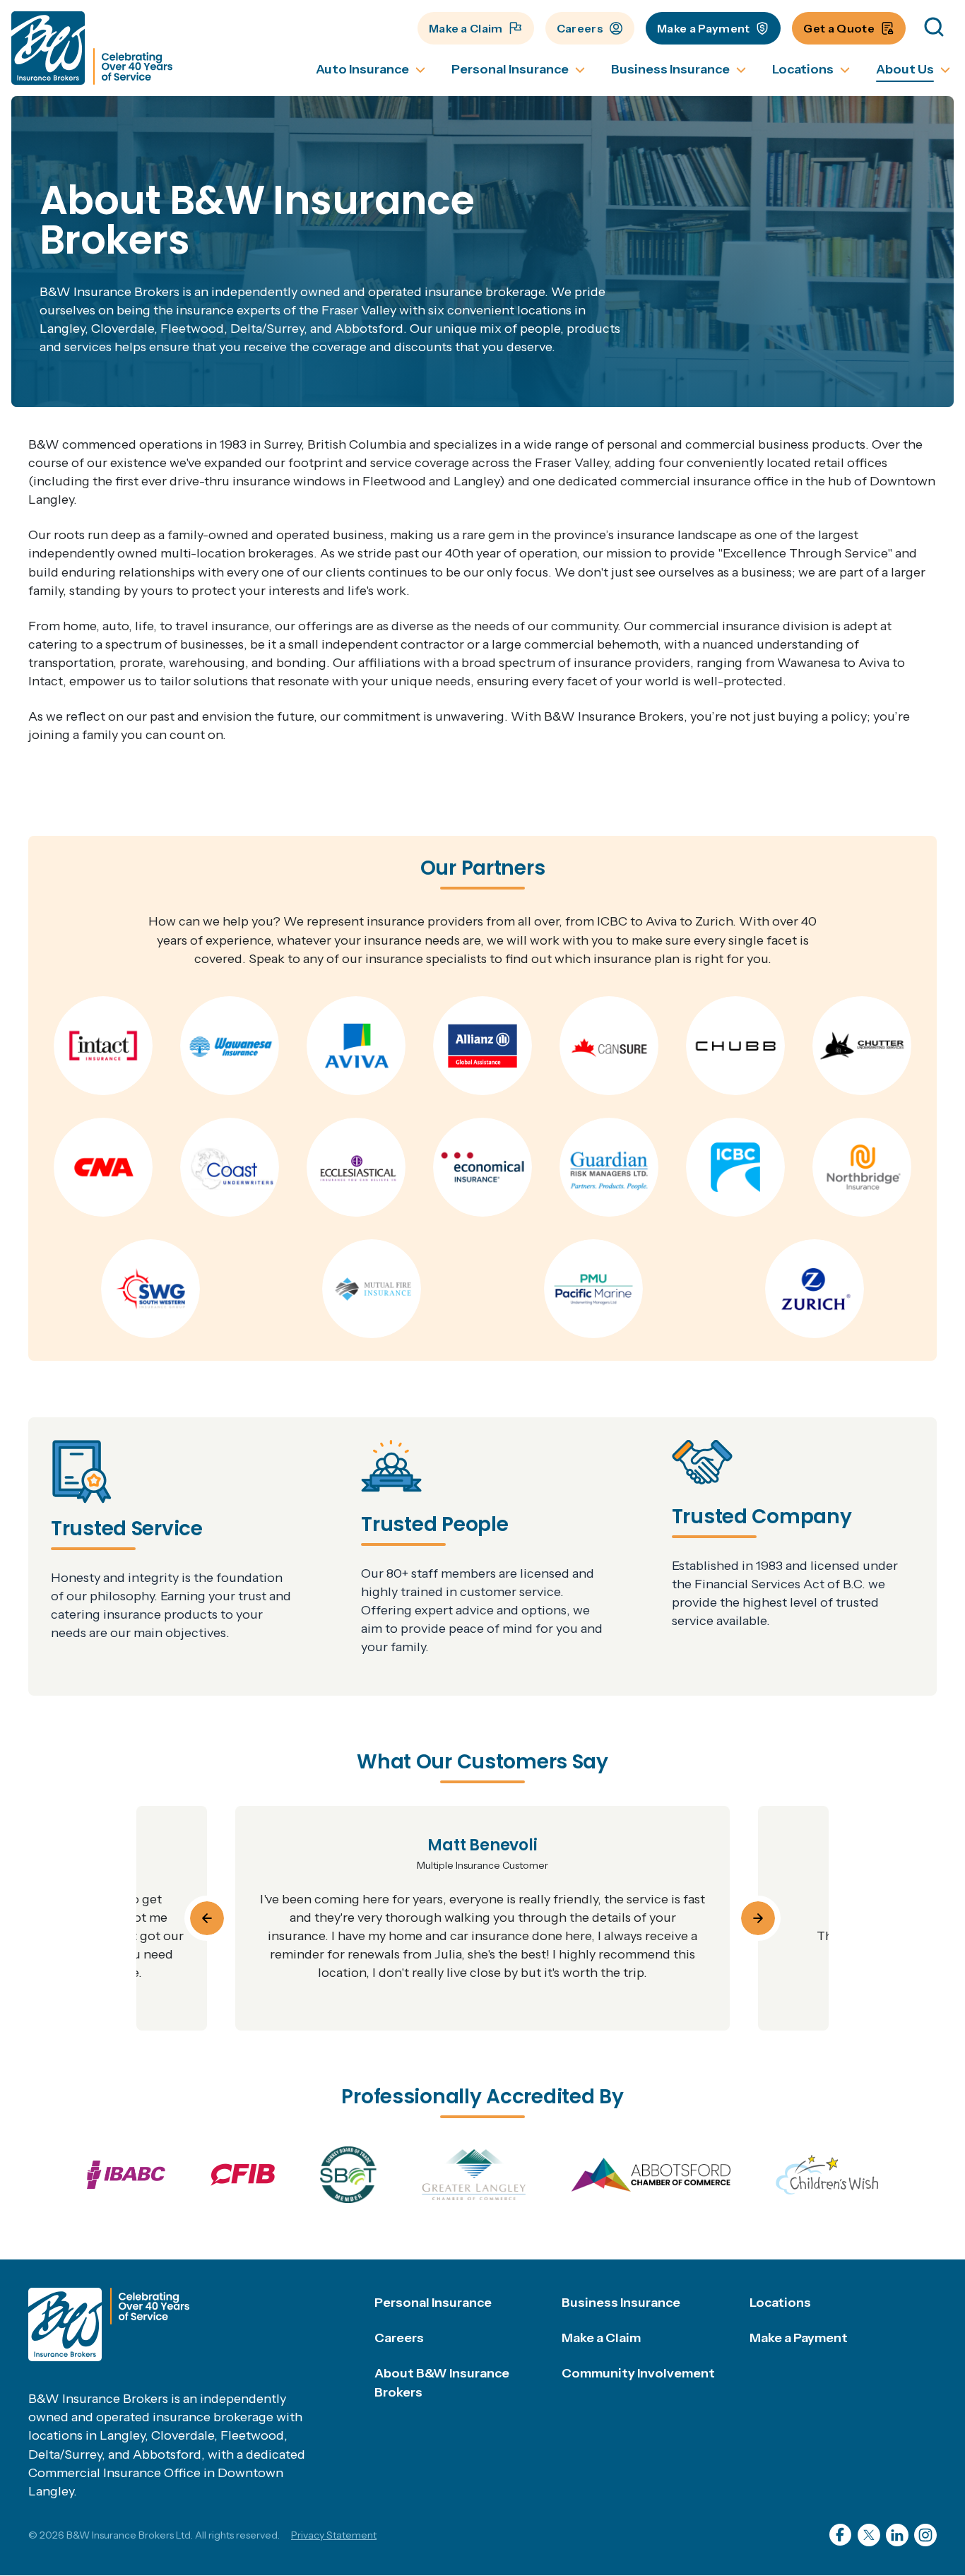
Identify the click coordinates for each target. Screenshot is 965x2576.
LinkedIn (897, 2535)
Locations (780, 2303)
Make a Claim (466, 28)
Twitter (869, 2535)
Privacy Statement (334, 2535)
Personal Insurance (433, 2303)
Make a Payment (703, 28)
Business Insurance (621, 2303)
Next (758, 1918)
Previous (207, 1918)
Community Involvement (638, 2373)
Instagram (925, 2535)
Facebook (841, 2535)
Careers (580, 28)
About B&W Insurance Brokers (442, 2382)
